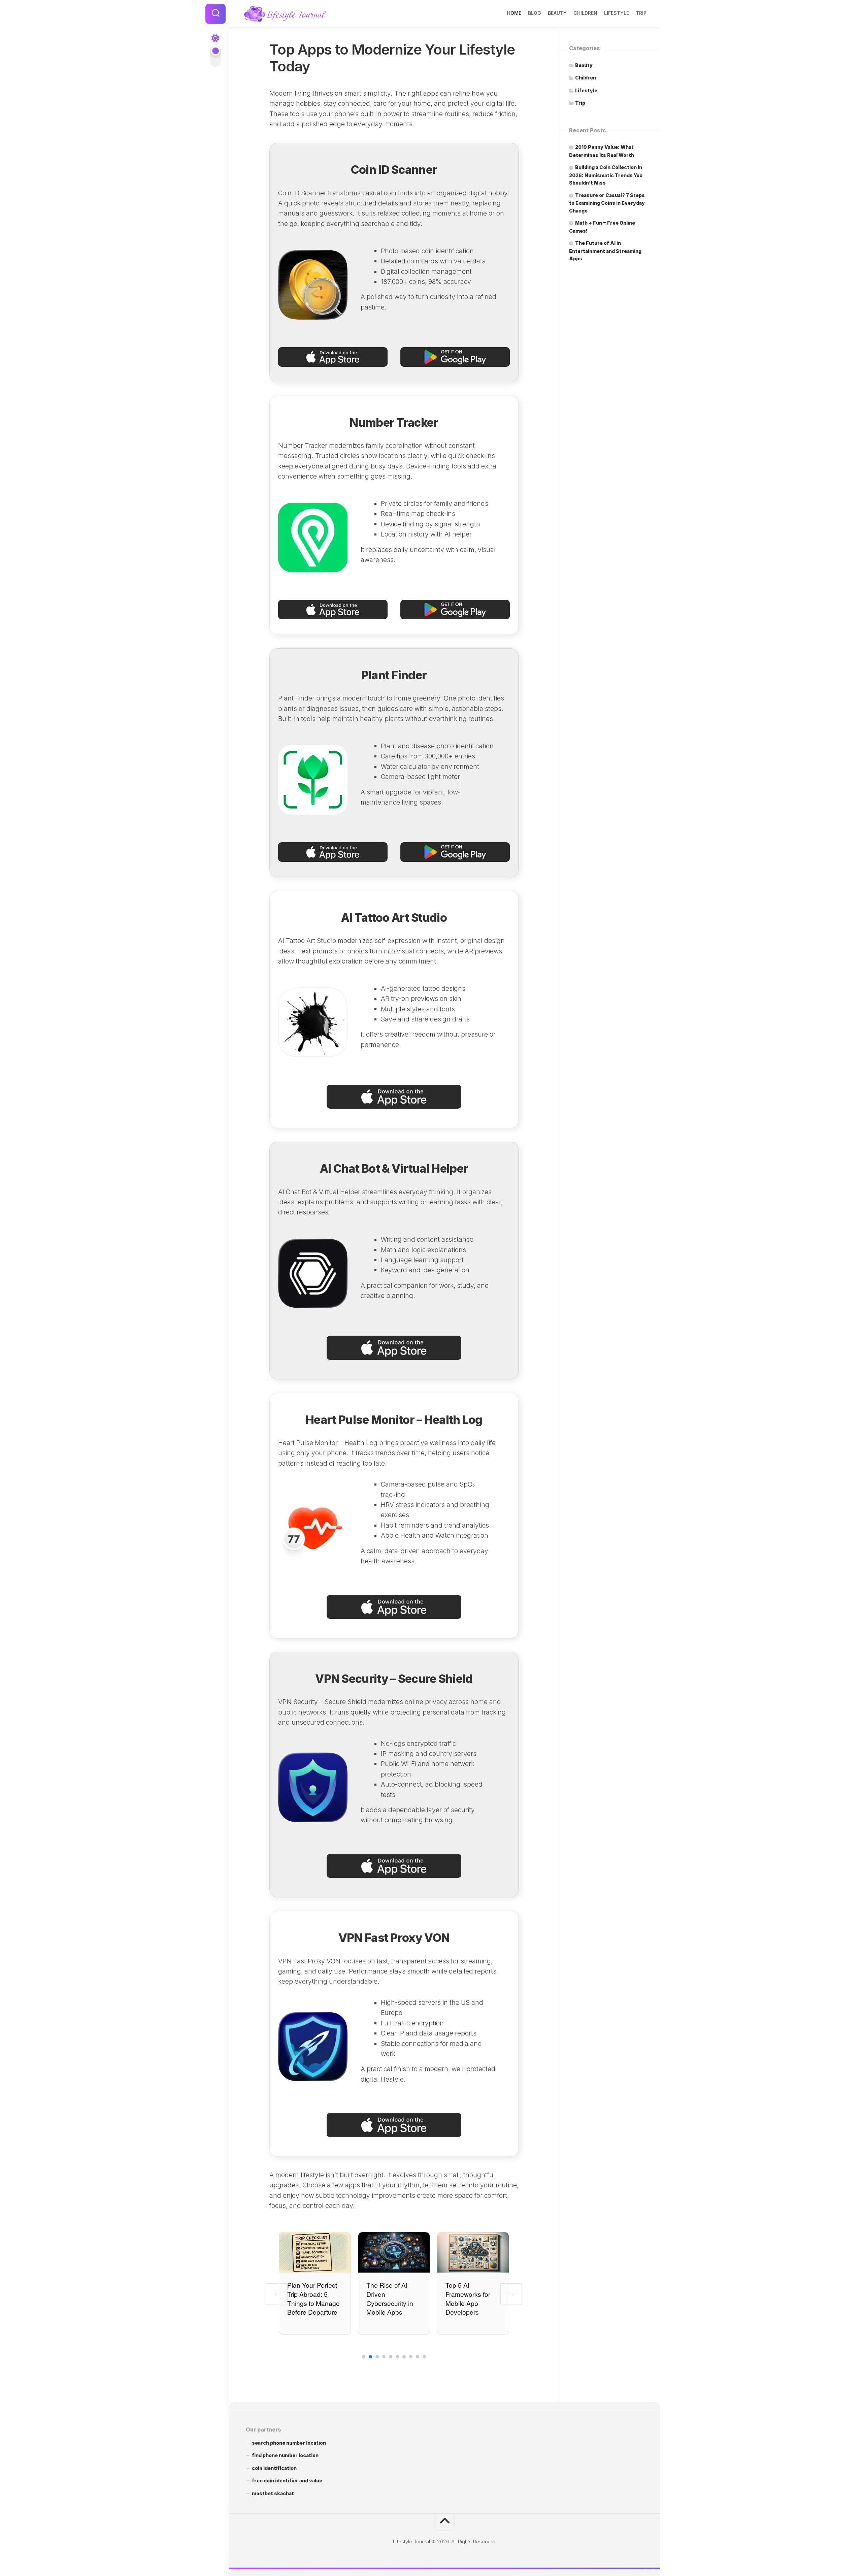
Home (514, 13)
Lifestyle (617, 13)
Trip (641, 13)
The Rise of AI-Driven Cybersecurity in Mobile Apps (311, 2298)
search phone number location (289, 2443)
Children (585, 13)
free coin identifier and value (287, 2481)
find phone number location (285, 2455)
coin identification (274, 2468)
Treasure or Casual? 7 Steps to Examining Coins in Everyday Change (607, 203)
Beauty (557, 13)
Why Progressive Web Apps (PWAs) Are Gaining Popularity (472, 2298)
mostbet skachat (273, 2493)
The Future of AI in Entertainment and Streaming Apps (605, 251)
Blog (535, 13)
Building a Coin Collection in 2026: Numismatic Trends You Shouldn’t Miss (606, 175)
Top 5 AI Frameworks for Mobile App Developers (389, 2298)
